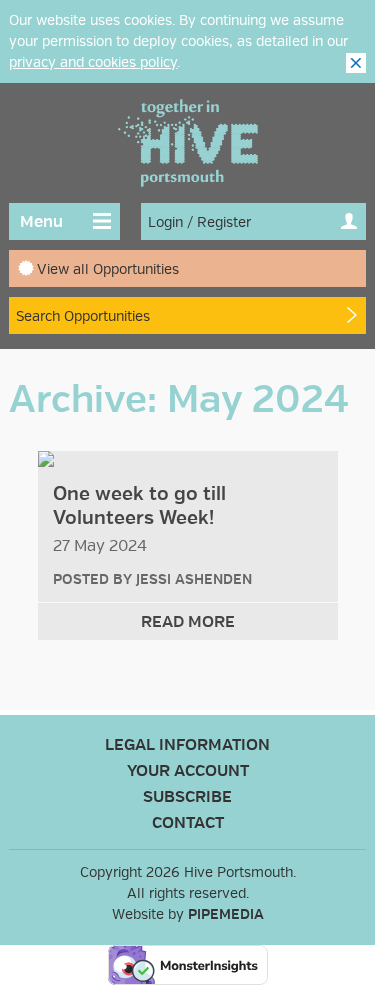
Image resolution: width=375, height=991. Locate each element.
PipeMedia (226, 914)
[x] (356, 63)
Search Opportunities (83, 316)
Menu (41, 222)
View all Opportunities (108, 269)
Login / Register (199, 222)
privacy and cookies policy (93, 62)
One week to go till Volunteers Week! (139, 506)
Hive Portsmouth (188, 143)
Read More (188, 622)
